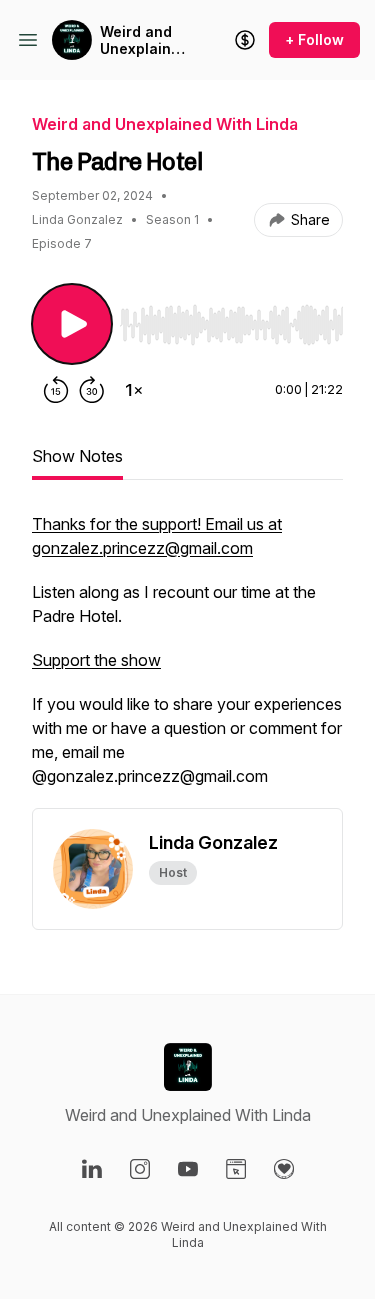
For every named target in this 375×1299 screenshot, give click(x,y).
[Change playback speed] (134, 390)
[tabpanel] (187, 660)
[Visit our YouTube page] (188, 1169)
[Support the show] (245, 40)
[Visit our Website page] (236, 1169)
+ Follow (314, 39)
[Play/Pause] (72, 324)
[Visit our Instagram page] (140, 1169)
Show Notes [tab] (77, 456)
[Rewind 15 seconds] (56, 390)
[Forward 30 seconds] (92, 390)
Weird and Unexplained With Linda (144, 40)
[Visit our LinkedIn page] (92, 1169)
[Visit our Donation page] (284, 1169)
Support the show (96, 660)
